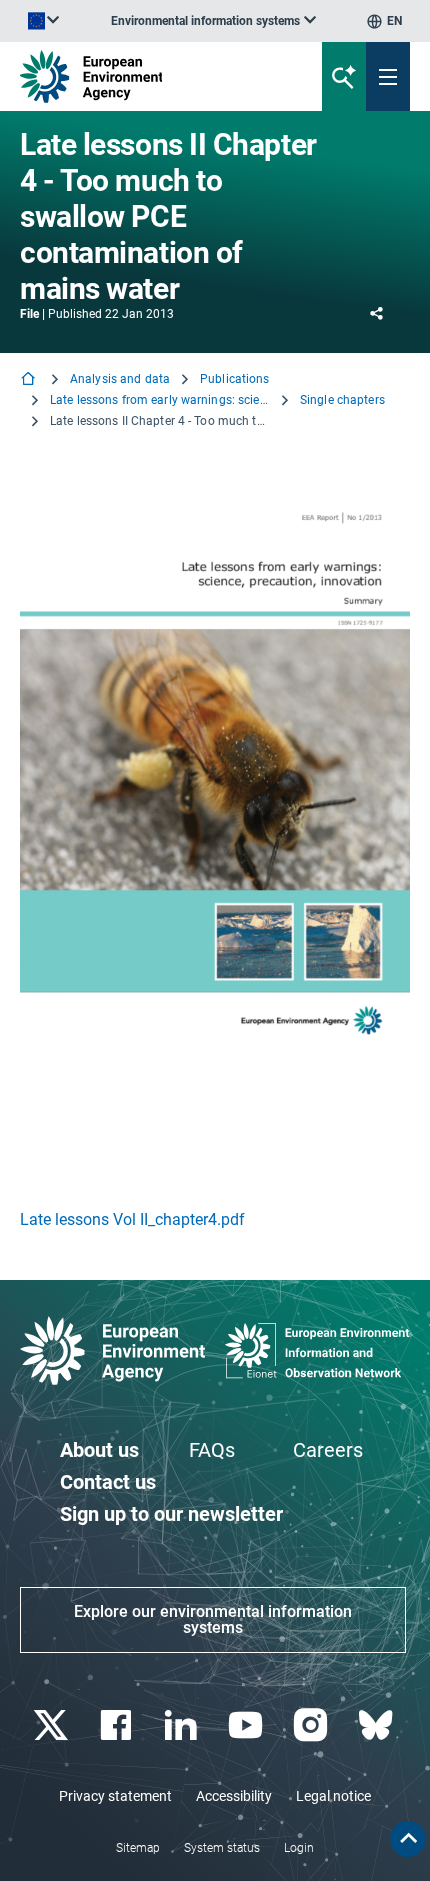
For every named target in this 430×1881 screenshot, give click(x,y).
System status (222, 1848)
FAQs (212, 1450)
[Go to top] (408, 1839)
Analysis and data (120, 379)
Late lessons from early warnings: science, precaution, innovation (160, 400)
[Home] (30, 380)
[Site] (145, 76)
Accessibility (234, 1796)
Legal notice (333, 1796)
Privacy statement (115, 1796)
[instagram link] (312, 1725)
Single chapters (342, 400)
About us (99, 1450)
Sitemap (138, 1848)
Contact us (108, 1482)
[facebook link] (117, 1725)
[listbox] (213, 21)
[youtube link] (247, 1725)
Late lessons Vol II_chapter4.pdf (132, 1219)
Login (299, 1848)
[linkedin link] (182, 1725)
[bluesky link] (377, 1725)
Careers (328, 1450)
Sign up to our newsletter (171, 1514)
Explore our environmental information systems (213, 1619)
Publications (234, 379)
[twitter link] (52, 1725)
